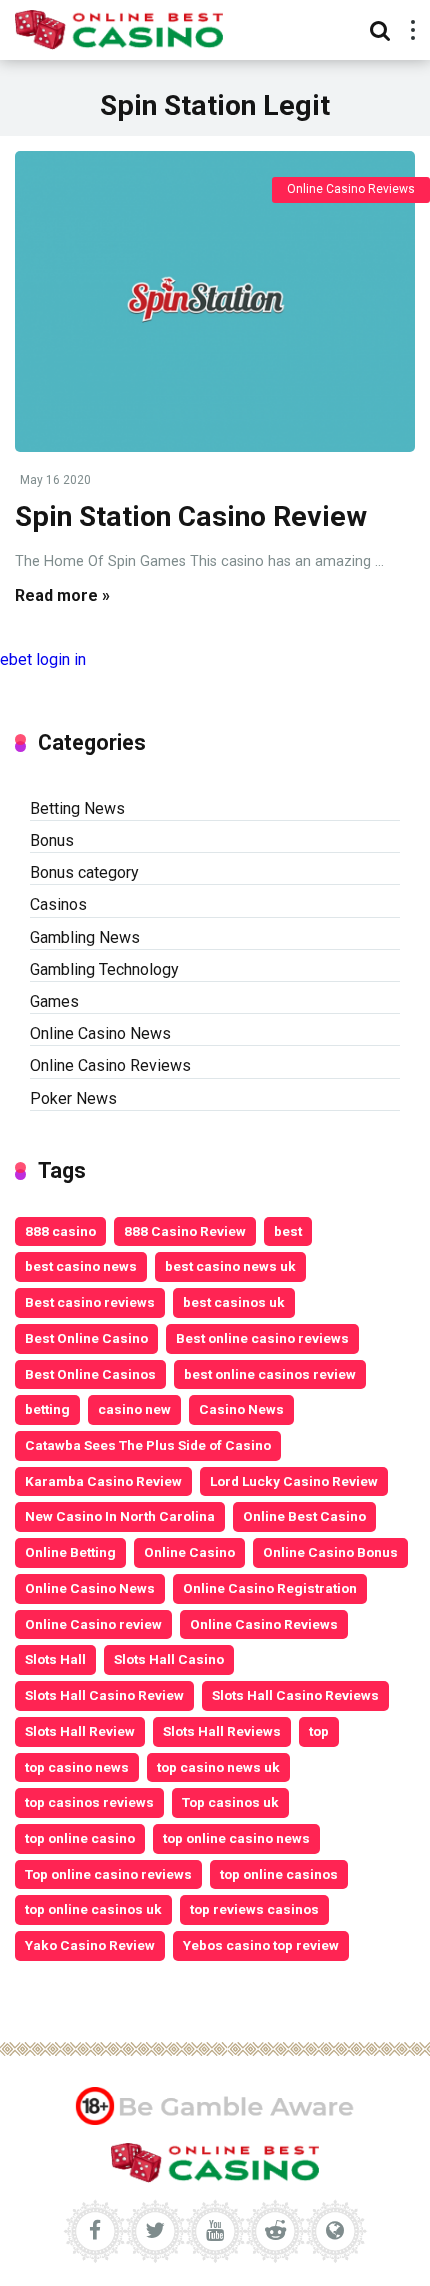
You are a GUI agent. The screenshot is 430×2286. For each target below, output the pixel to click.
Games (54, 1001)
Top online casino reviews (108, 1874)
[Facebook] (95, 2231)
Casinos (58, 904)
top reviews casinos (254, 1909)
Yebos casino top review (261, 1945)
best (288, 1231)
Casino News (241, 1409)
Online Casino (189, 1552)
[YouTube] (215, 2231)
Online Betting (70, 1552)
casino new (134, 1409)
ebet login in (43, 659)
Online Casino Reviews (351, 189)
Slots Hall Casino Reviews (295, 1695)
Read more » (62, 595)
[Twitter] (155, 2231)
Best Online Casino (86, 1338)
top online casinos (279, 1874)
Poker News (73, 1098)
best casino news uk (230, 1266)
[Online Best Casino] (119, 27)
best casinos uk (234, 1302)
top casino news (77, 1767)
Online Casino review (93, 1624)
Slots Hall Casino (169, 1659)
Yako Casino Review (90, 1945)
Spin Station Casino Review (191, 516)
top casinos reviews (89, 1802)
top (319, 1731)
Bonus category (84, 872)
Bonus (52, 840)
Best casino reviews (90, 1302)
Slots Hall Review (80, 1731)
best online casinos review (270, 1374)
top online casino (80, 1838)
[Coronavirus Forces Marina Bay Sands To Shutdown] (215, 301)
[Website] (335, 2231)
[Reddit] (275, 2231)
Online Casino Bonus (330, 1552)
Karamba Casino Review (103, 1481)
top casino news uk (218, 1767)
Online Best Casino (304, 1516)
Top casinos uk (230, 1802)
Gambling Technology (104, 969)
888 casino (60, 1231)
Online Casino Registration (270, 1588)
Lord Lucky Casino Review (294, 1481)
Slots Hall (55, 1659)
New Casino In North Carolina (120, 1516)
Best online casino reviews (262, 1338)
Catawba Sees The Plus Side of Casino (148, 1445)
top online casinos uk (93, 1909)
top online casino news (236, 1838)
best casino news (81, 1266)
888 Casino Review (185, 1231)
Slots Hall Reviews (222, 1731)
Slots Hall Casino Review (104, 1695)
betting (47, 1409)
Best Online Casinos (90, 1374)
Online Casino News (100, 1033)
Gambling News (85, 937)
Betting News (77, 808)
